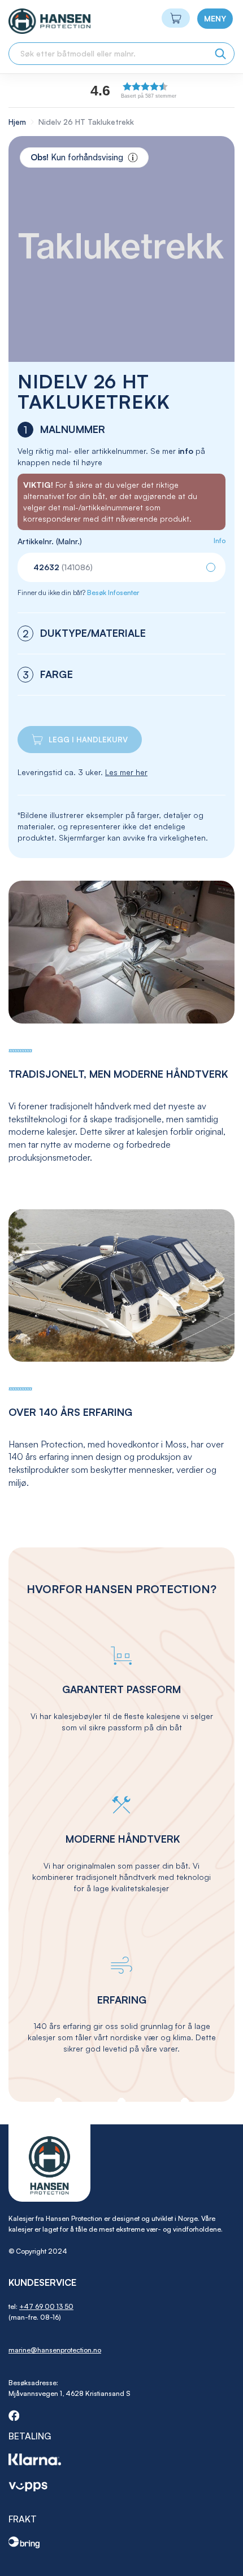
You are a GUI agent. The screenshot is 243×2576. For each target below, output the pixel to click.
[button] (158, 90)
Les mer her (126, 772)
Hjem (17, 122)
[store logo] (29, 21)
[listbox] (121, 567)
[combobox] (121, 54)
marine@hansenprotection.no (55, 2350)
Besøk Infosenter (113, 592)
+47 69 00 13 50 (46, 2306)
